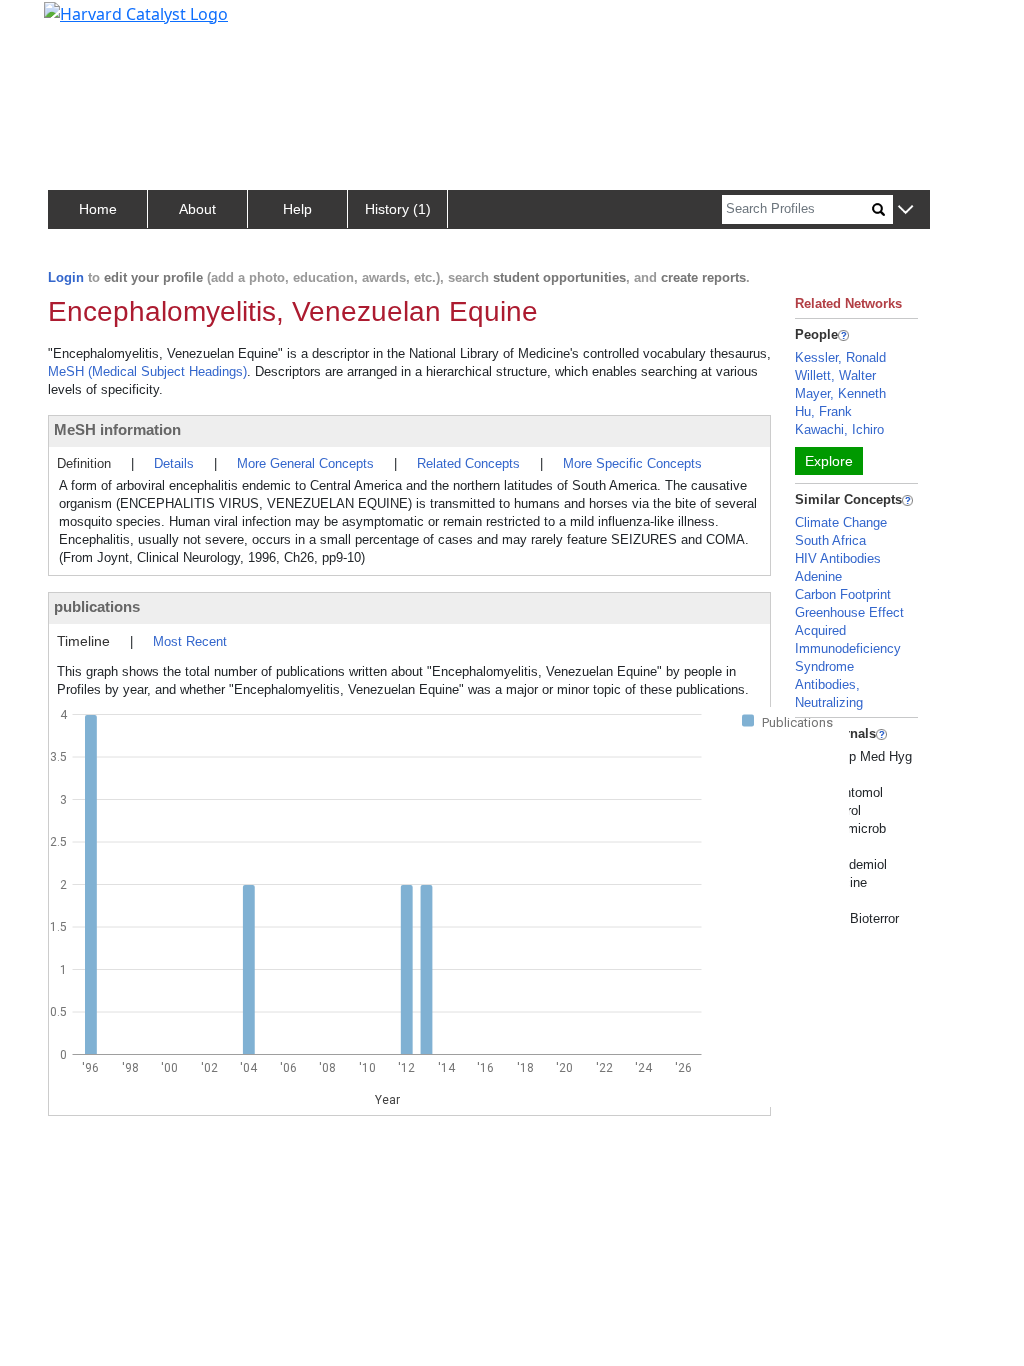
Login (66, 277)
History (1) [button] (398, 209)
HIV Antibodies (838, 558)
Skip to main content (83, 24)
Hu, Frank (823, 411)
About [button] (197, 209)
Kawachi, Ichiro (839, 429)
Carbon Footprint (843, 594)
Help (297, 209)
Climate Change (841, 522)
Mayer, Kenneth (840, 393)
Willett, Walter (835, 375)
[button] (905, 210)
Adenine (818, 576)
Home (98, 209)
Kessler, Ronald (840, 357)
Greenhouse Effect (849, 612)
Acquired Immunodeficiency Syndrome (848, 648)
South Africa (830, 540)
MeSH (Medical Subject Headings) (147, 371)
